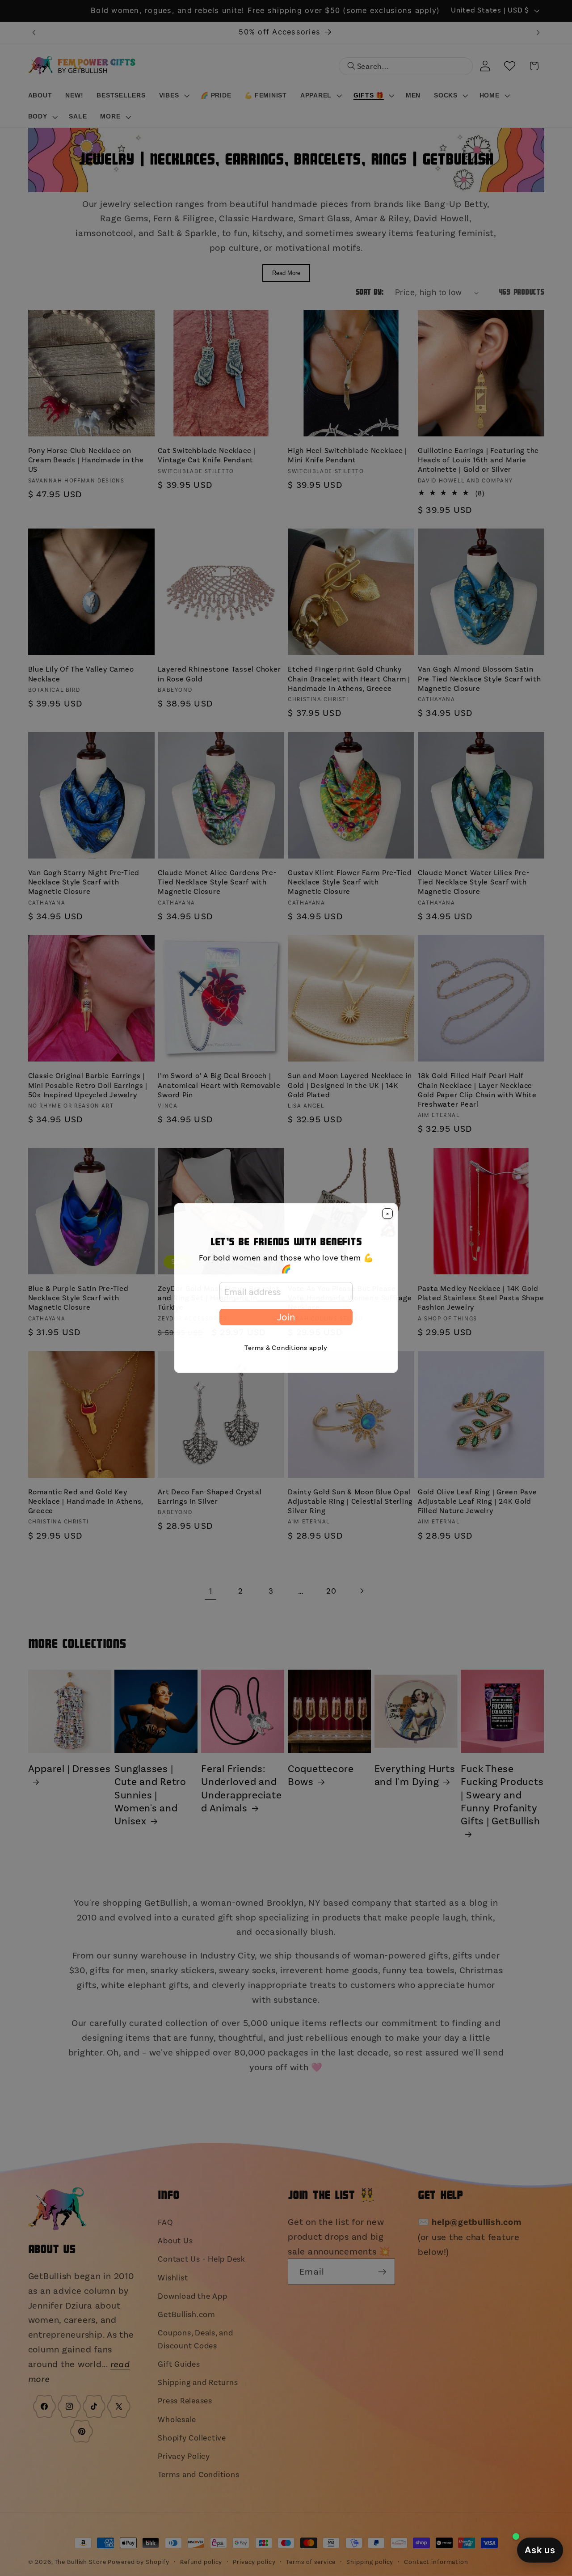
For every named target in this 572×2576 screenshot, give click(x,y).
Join (286, 1317)
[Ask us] (540, 2550)
